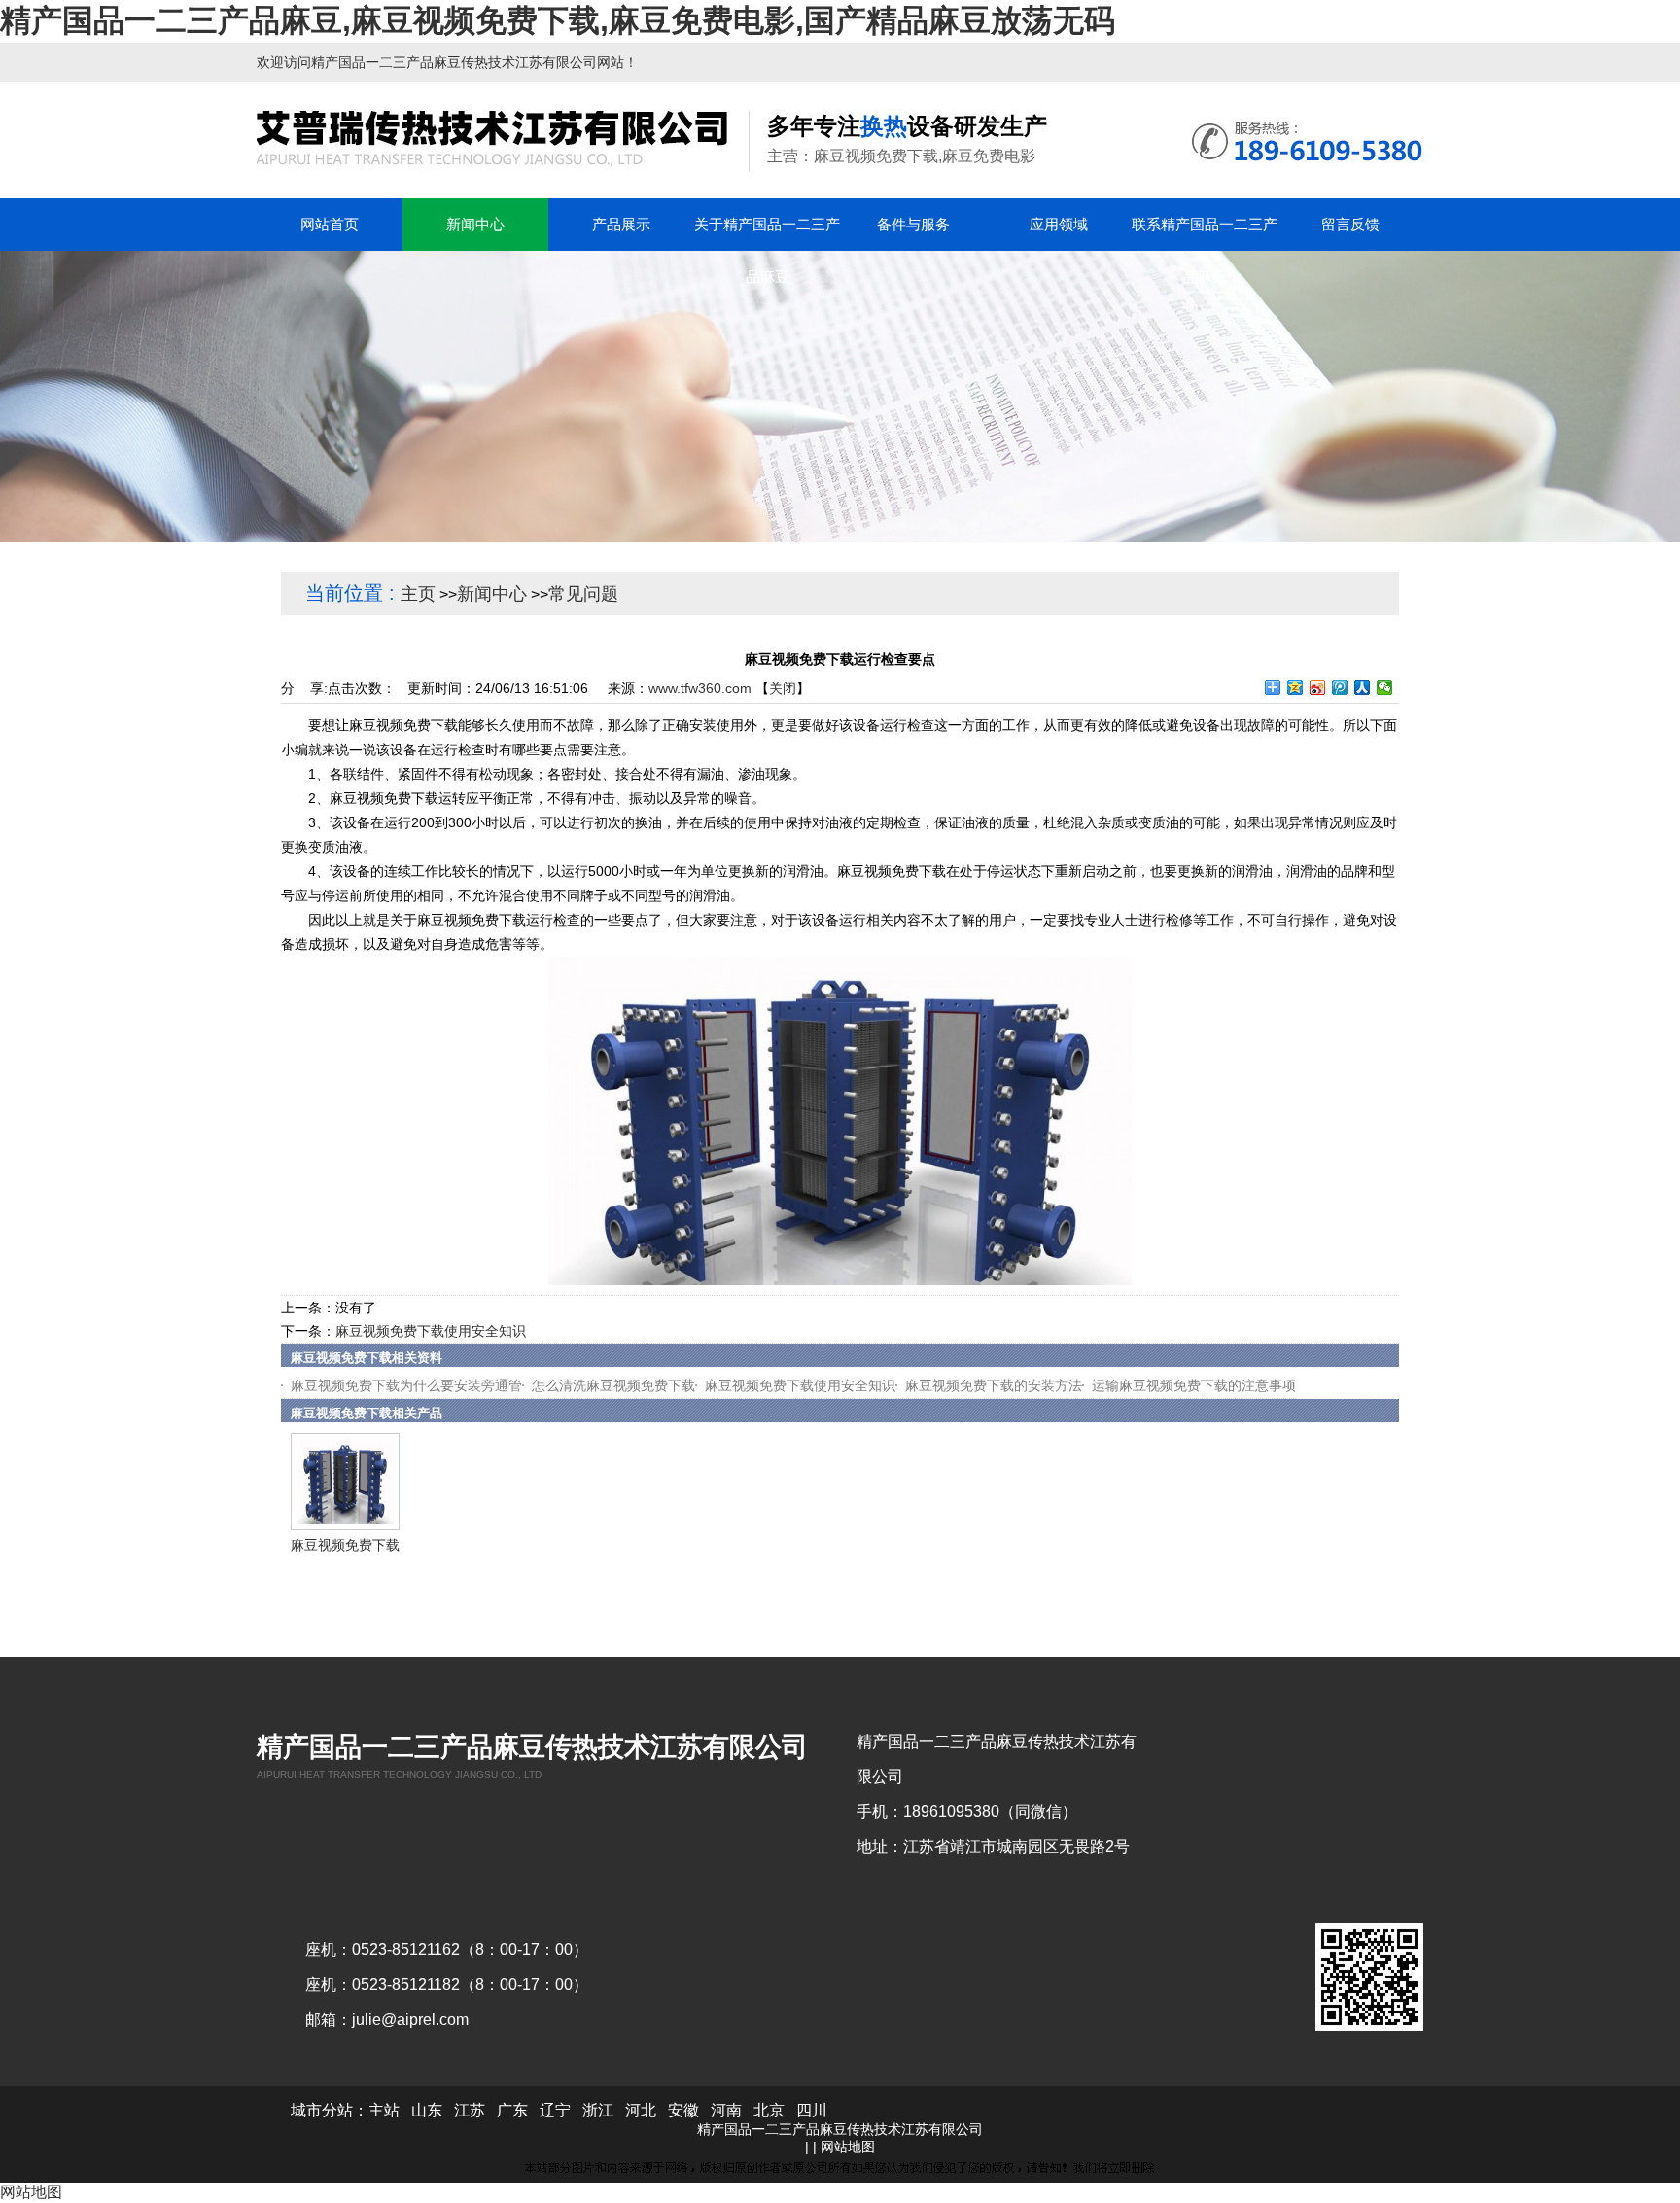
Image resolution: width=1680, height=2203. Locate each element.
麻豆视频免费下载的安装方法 (994, 1385)
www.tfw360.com (700, 688)
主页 (418, 594)
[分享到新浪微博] (1318, 687)
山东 (427, 2110)
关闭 (783, 688)
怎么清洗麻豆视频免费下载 (613, 1385)
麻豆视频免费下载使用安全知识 (431, 1331)
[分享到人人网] (1363, 687)
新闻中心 (492, 594)
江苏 (470, 2110)
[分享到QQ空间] (1295, 687)
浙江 (598, 2110)
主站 (384, 2110)
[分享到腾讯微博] (1340, 687)
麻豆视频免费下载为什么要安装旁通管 (406, 1385)
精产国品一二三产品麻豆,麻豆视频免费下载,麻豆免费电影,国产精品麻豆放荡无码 (558, 20)
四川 (812, 2110)
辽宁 (555, 2110)
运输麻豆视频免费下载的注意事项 (1194, 1385)
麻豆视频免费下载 (345, 1545)
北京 (769, 2110)
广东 (512, 2110)
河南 (726, 2110)
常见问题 (583, 594)
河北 (641, 2110)
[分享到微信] (1385, 687)
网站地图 (848, 2147)
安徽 (683, 2110)
